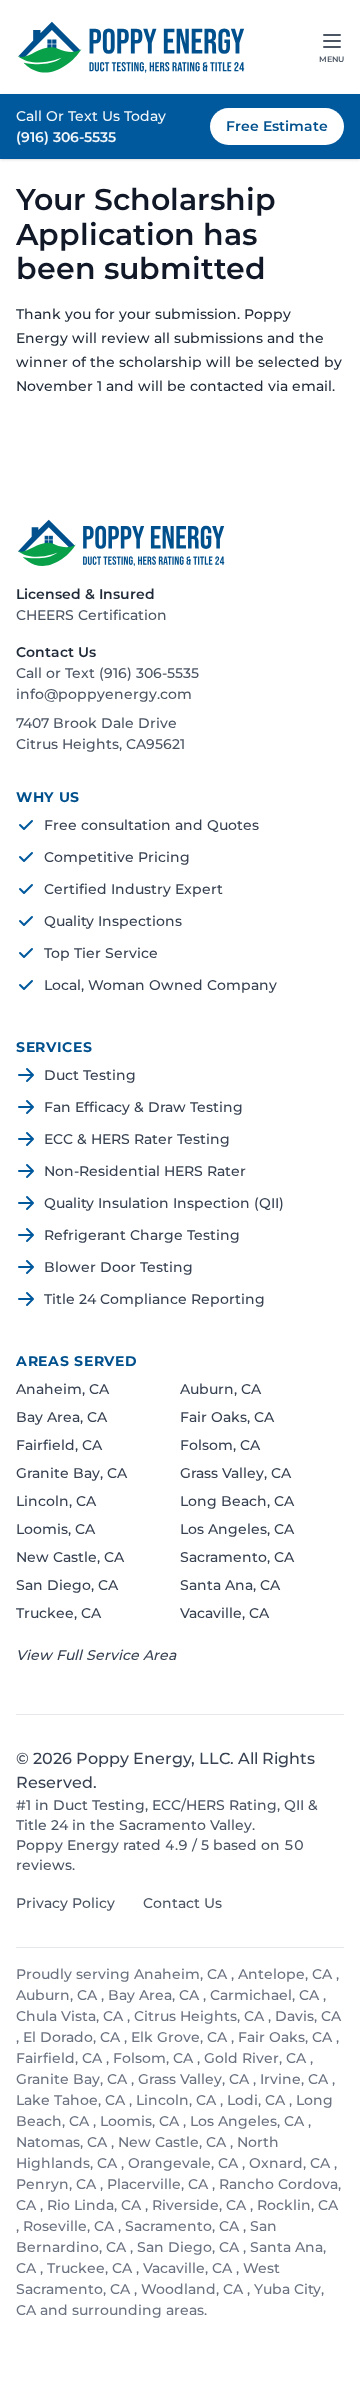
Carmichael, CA (266, 1995)
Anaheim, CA (62, 1389)
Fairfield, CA (59, 1445)
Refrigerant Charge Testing (142, 1235)
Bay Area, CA (61, 1417)
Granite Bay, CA (71, 1473)
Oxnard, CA (291, 2163)
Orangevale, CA (185, 2163)
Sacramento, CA (237, 1557)
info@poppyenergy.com (104, 694)
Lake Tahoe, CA (72, 2100)
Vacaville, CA (224, 1613)
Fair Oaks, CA (227, 1417)
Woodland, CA (194, 2289)
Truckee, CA (58, 1613)
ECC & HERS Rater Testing (137, 1139)
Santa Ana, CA (230, 1585)
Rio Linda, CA (96, 2205)
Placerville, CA (159, 2184)
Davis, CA (308, 2016)
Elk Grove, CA (181, 2037)
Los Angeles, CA (237, 1529)
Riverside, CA (201, 2205)
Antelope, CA (287, 1974)
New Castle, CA (70, 1557)
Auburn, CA (220, 1389)
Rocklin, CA (297, 2205)
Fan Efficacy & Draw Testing (143, 1107)
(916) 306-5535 (66, 137)
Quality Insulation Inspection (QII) (164, 1203)
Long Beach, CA (237, 1501)
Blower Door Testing (118, 1267)
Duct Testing (90, 1075)
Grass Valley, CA (235, 1473)
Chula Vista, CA (71, 2016)
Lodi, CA (258, 2100)
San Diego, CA (67, 1585)
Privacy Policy (65, 1903)
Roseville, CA (70, 2226)
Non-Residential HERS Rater (145, 1171)
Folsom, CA (220, 1445)
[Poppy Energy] (131, 47)
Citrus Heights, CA (201, 2016)
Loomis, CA (55, 1529)
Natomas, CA (63, 2142)
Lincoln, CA (56, 1501)
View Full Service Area (96, 1655)
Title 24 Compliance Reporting (154, 1299)
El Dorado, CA (73, 2037)
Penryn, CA (58, 2184)
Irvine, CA (296, 2079)
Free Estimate (277, 126)
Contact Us (182, 1903)
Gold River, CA (257, 2058)
